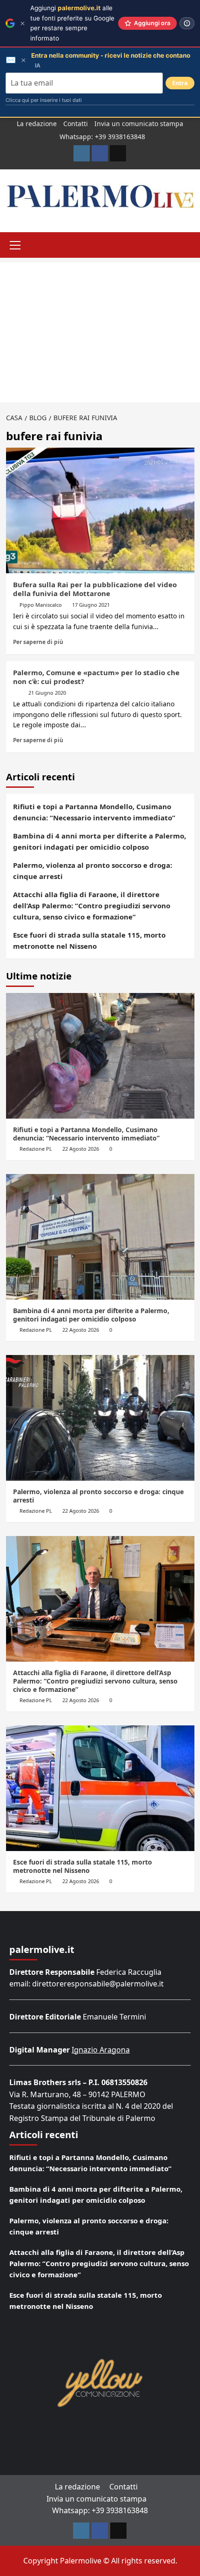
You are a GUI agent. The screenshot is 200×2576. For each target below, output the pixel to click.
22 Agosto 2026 (81, 1149)
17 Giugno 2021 (91, 605)
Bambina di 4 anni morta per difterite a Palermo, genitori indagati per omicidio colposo (100, 841)
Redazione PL (36, 1149)
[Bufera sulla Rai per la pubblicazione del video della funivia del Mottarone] (100, 510)
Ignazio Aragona (101, 2050)
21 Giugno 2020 (47, 693)
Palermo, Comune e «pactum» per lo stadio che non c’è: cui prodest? (96, 677)
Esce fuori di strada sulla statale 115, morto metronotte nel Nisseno (89, 940)
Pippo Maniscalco (41, 605)
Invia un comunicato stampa (139, 124)
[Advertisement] (100, 332)
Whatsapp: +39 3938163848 (102, 137)
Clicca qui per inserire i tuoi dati (44, 100)
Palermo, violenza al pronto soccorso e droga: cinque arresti (93, 871)
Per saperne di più (38, 642)
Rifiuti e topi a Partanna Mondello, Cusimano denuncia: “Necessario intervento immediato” (94, 812)
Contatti (76, 124)
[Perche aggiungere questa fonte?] (187, 23)
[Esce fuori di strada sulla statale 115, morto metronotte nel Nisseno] (100, 1788)
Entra (180, 83)
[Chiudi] (23, 23)
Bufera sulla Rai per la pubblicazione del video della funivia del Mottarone (95, 589)
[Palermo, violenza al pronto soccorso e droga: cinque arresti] (100, 1418)
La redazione (37, 124)
